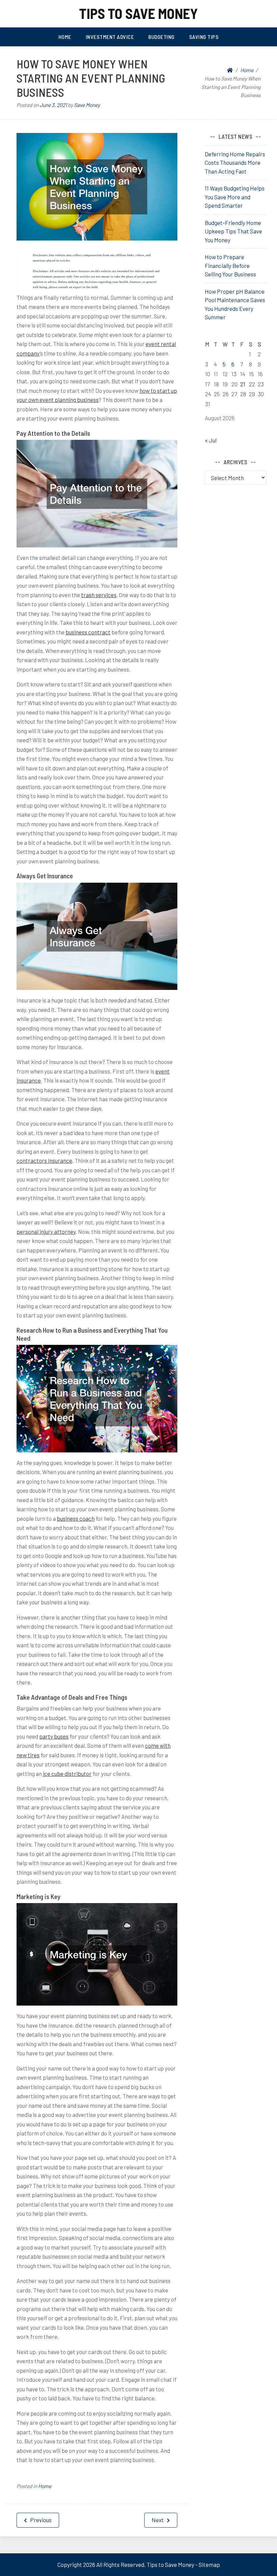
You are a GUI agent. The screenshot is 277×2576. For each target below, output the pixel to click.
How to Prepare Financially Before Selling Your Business (230, 265)
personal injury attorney (46, 1231)
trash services (99, 595)
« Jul (211, 440)
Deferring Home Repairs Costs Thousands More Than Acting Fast (235, 163)
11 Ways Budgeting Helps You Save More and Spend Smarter (235, 197)
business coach (76, 1518)
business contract (88, 632)
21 (243, 384)
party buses (54, 1736)
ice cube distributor (67, 1773)
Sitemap (209, 2564)
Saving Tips (204, 37)
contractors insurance (44, 1160)
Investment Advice (110, 37)
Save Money (87, 105)
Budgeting (161, 37)
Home (65, 37)
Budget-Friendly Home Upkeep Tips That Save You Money (233, 231)
